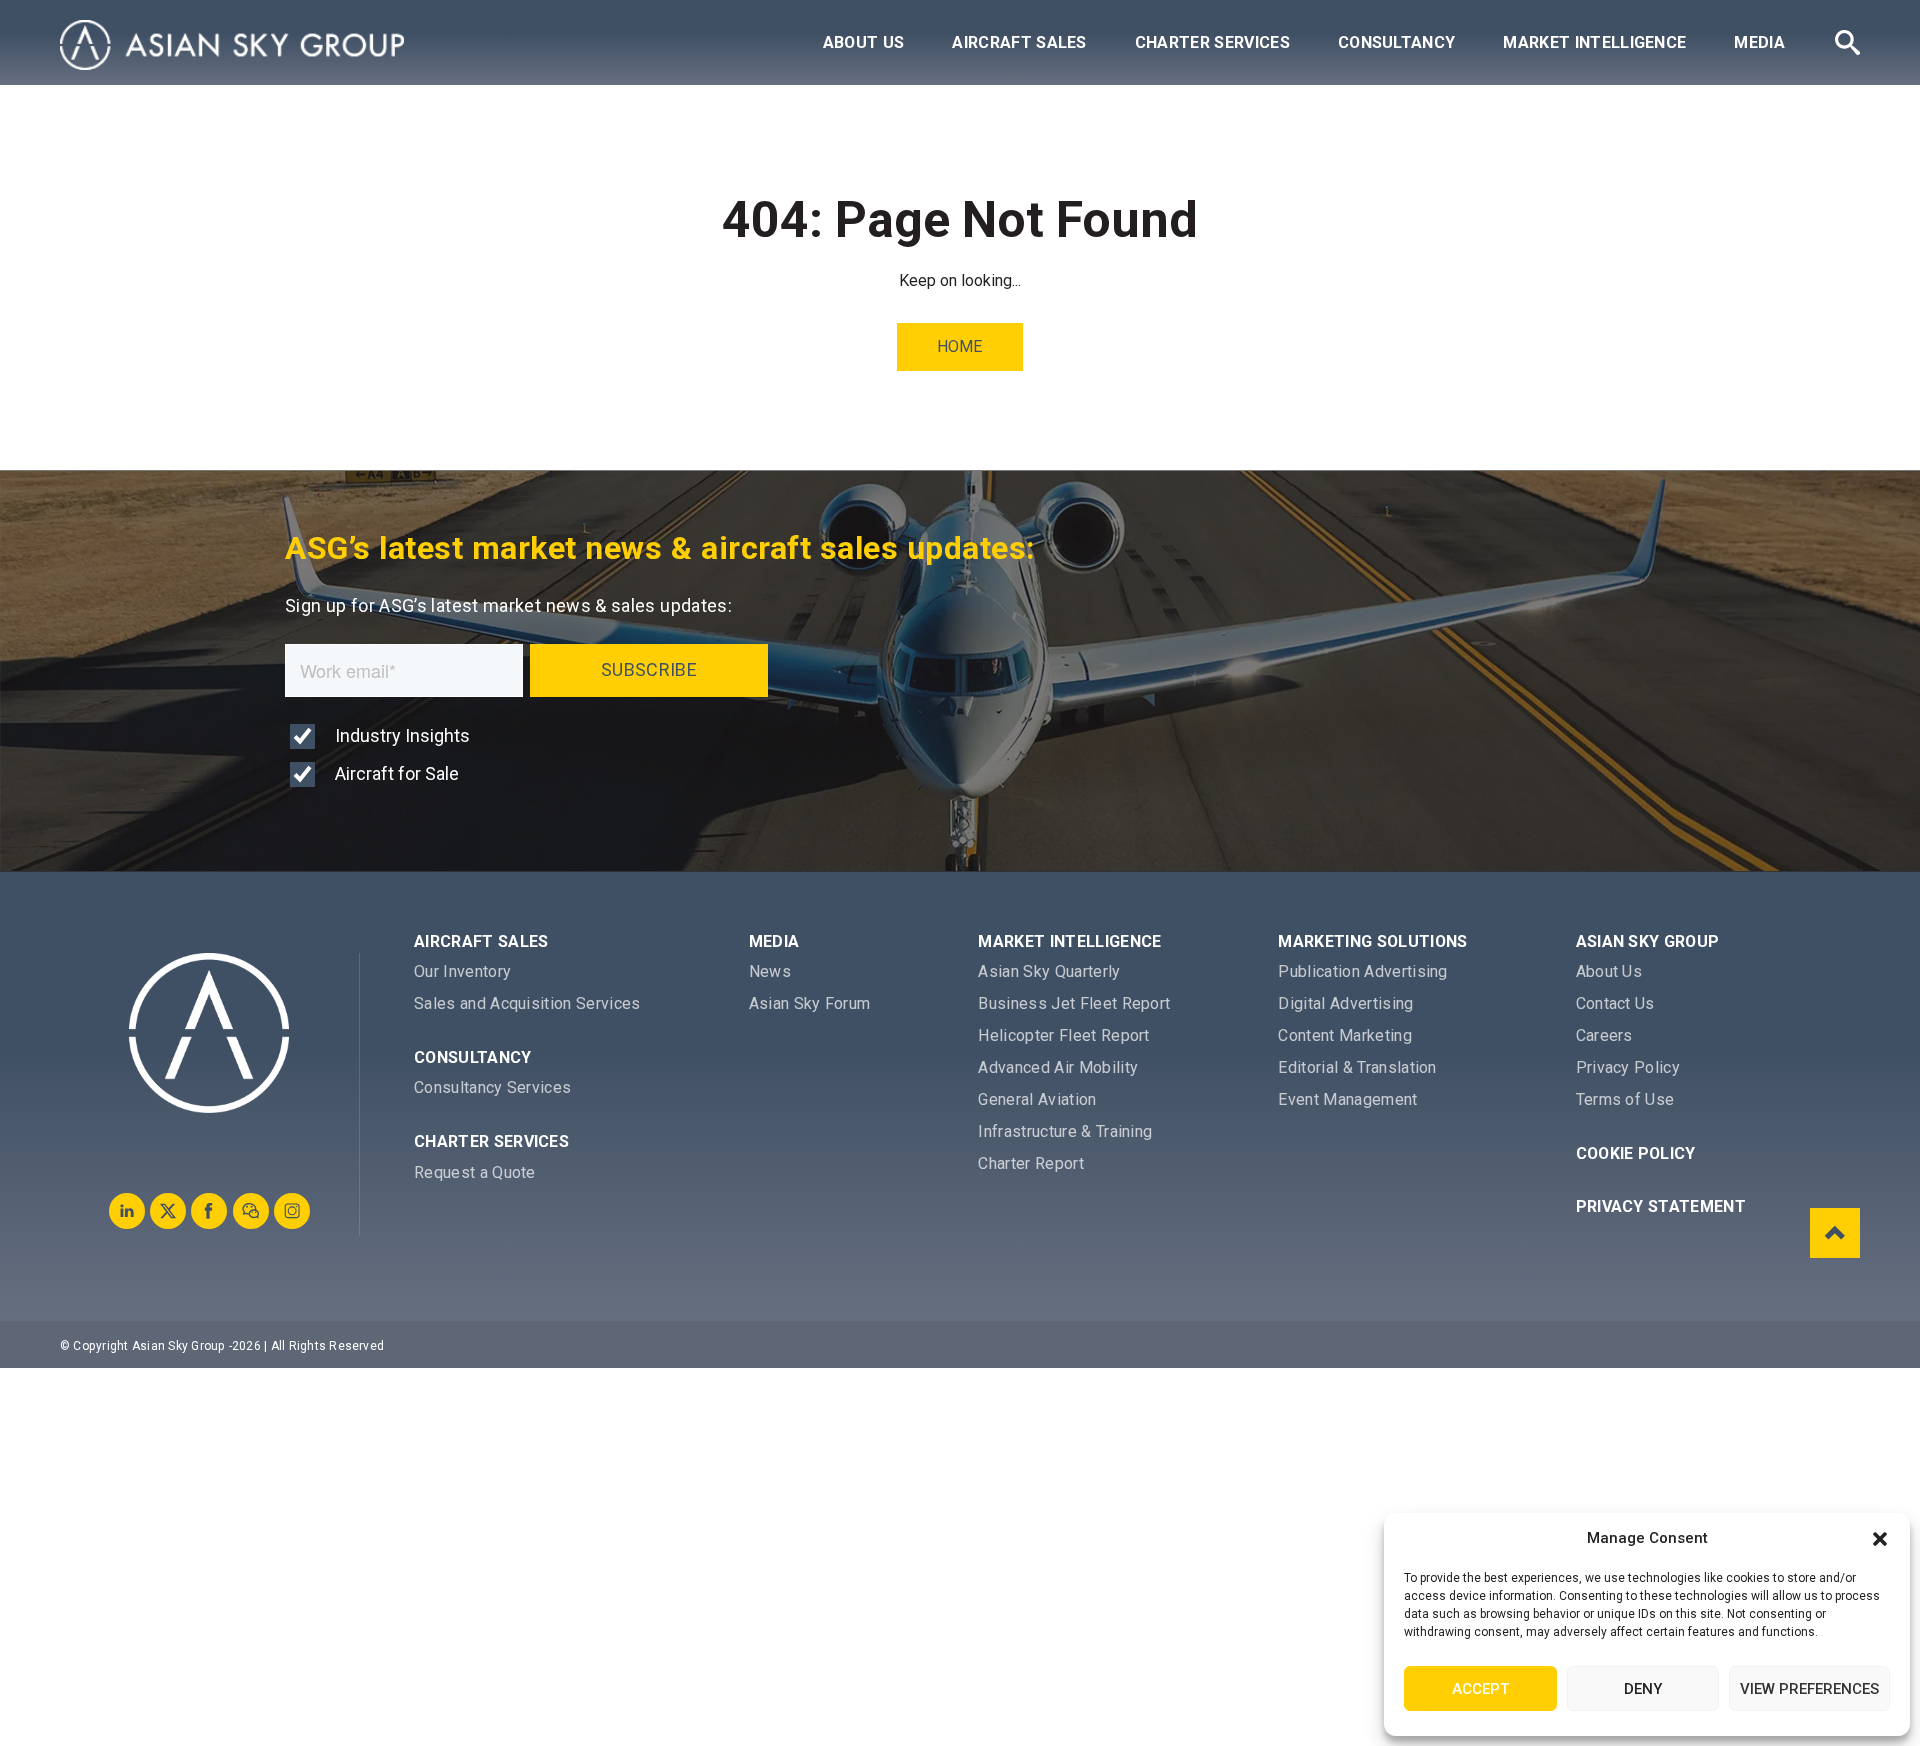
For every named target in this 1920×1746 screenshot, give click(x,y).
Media (1759, 42)
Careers (1604, 1035)
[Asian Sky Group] (232, 45)
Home (959, 346)
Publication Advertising (1362, 971)
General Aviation (1037, 1099)
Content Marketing (1344, 1035)
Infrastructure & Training (1065, 1131)
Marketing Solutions (1372, 941)
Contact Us (1615, 1003)
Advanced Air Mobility (1058, 1067)
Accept (1480, 1689)
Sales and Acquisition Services (527, 1003)
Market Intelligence (1594, 42)
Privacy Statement (1661, 1206)
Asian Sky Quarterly (1049, 971)
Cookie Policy (1636, 1153)
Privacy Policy (1628, 1067)
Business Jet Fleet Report (1074, 1003)
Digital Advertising (1345, 1003)
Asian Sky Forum (810, 1003)
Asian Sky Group (1648, 941)
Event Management (1347, 1099)
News (770, 971)
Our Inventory (462, 971)
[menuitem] (864, 43)
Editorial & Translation (1357, 1067)
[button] (1880, 1539)
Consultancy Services (492, 1087)
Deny (1643, 1689)
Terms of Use (1625, 1099)
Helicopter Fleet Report (1063, 1035)
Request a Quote (475, 1172)
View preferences (1809, 1689)
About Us (864, 42)
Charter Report (1030, 1163)
